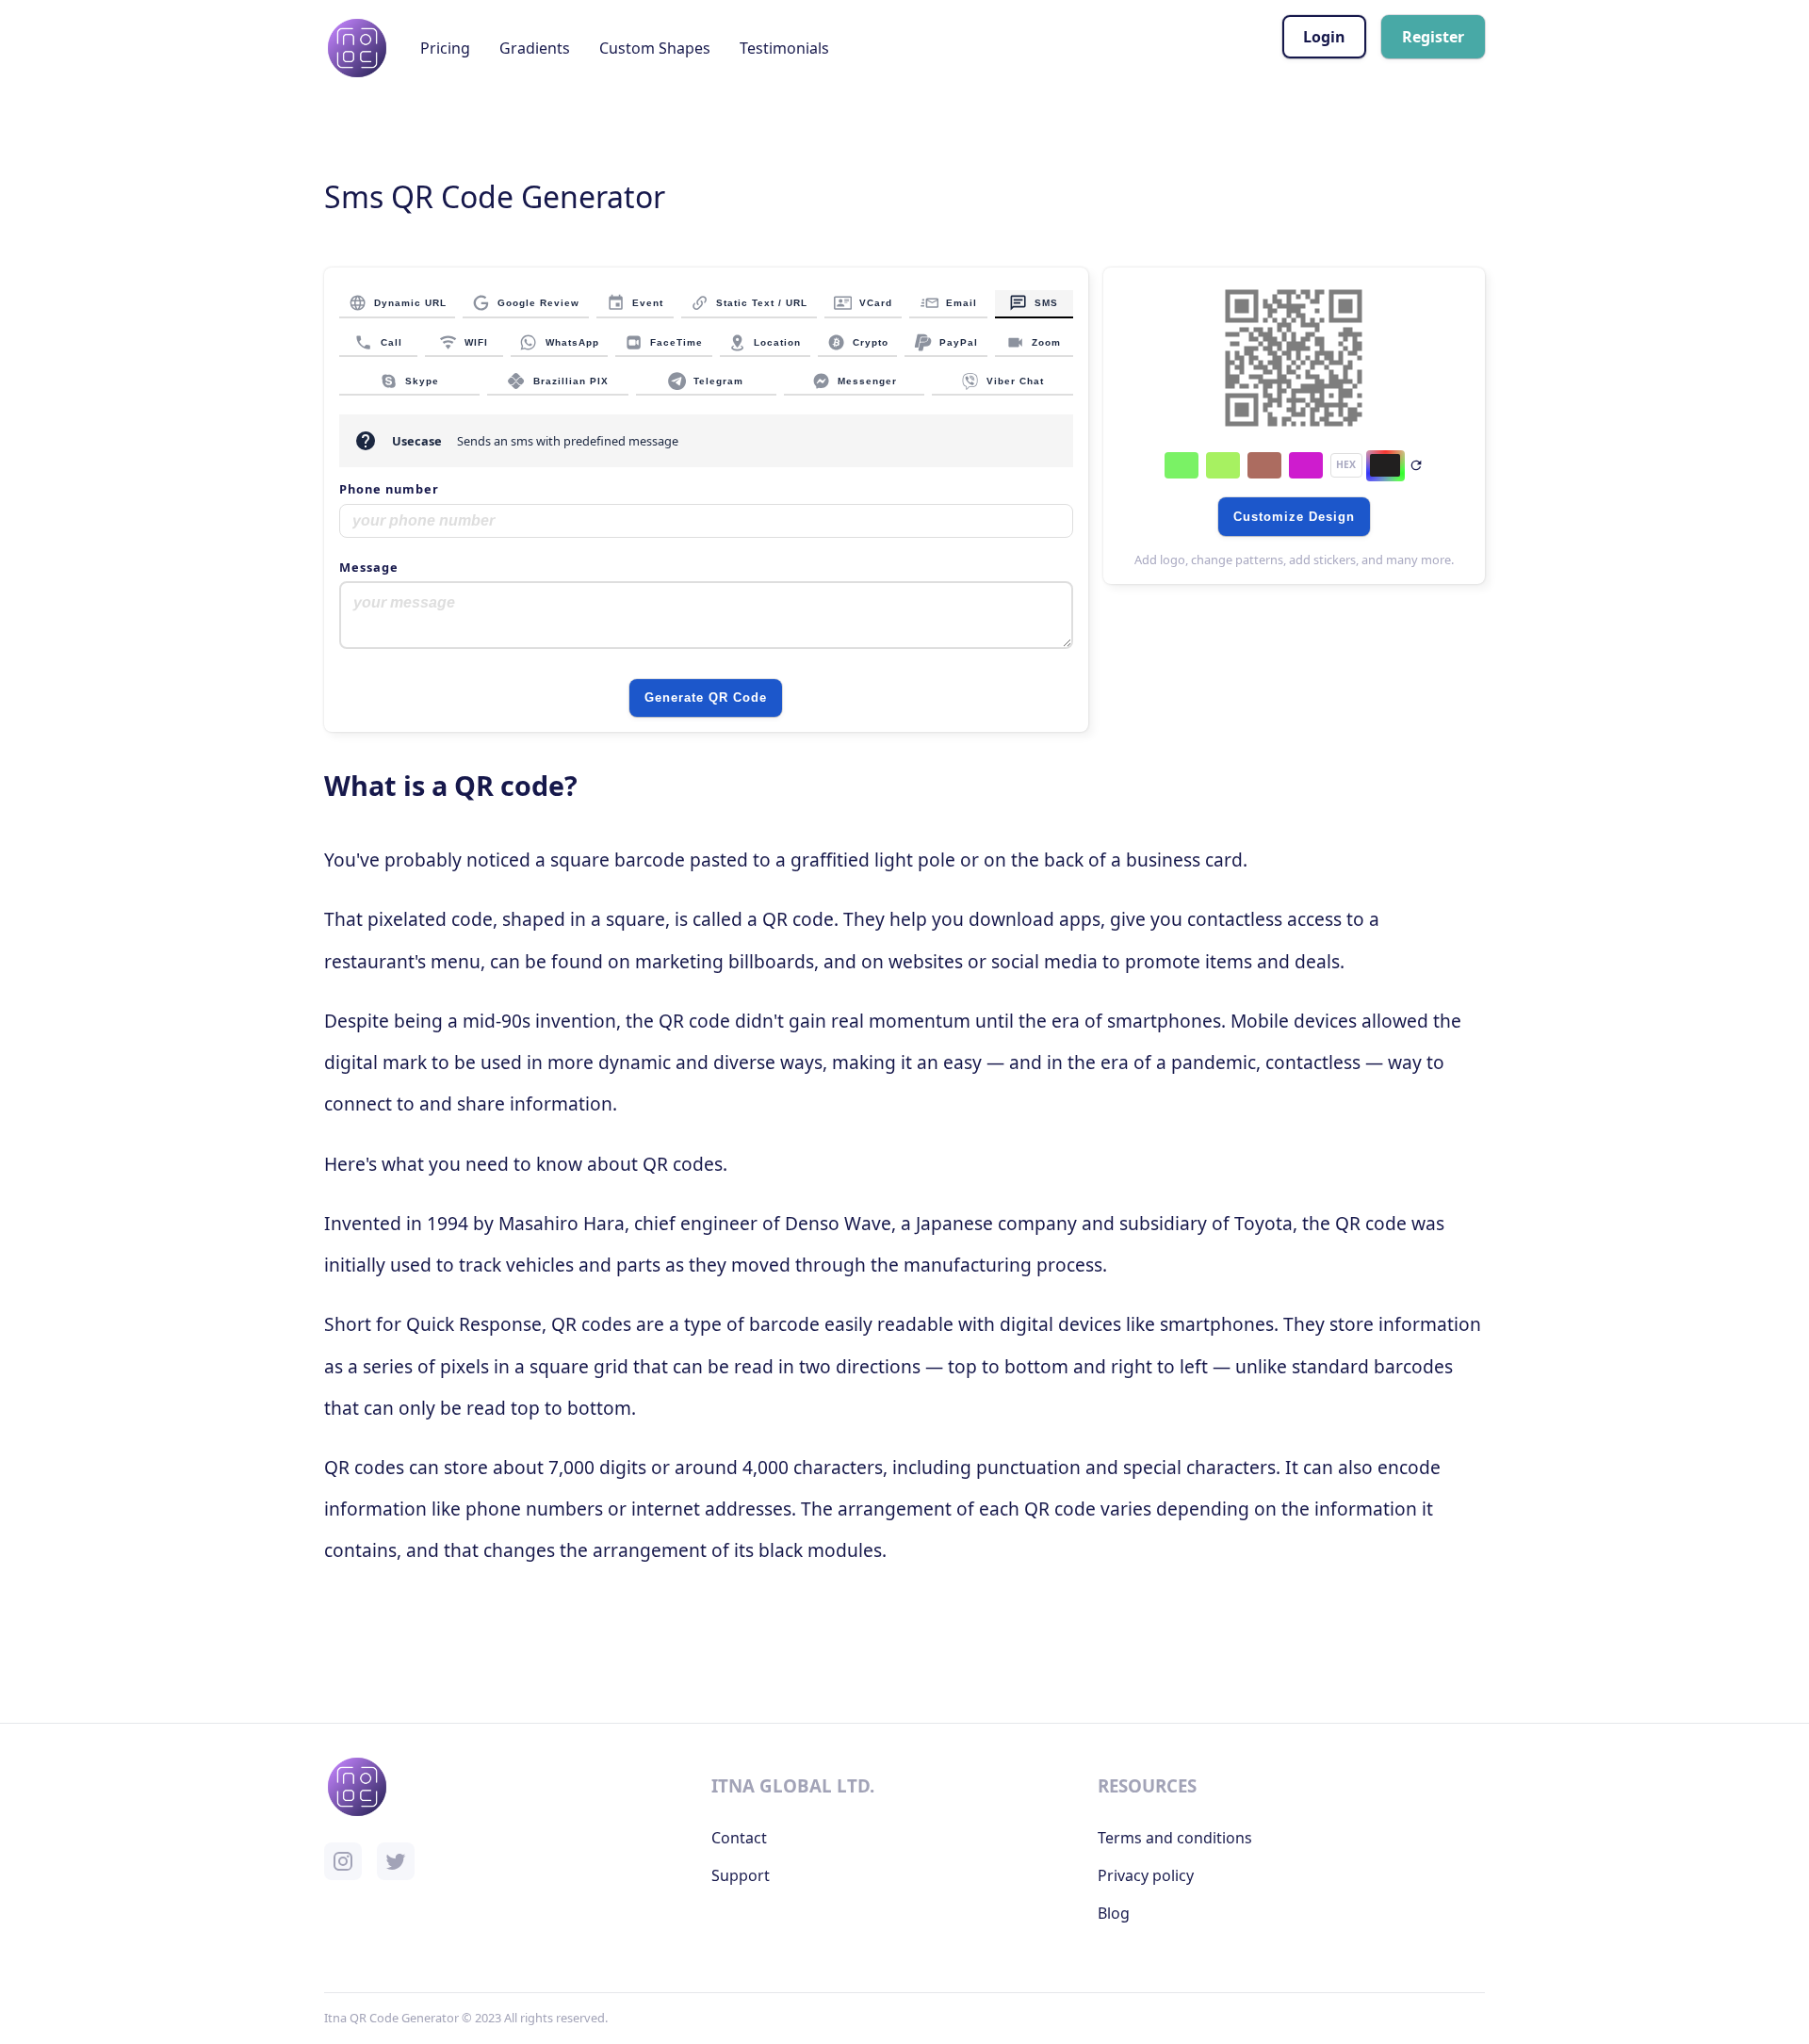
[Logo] (357, 48)
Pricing (445, 48)
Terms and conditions (1175, 1838)
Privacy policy (1146, 1875)
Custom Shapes (655, 48)
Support (741, 1875)
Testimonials (784, 48)
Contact (739, 1838)
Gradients (535, 48)
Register (1433, 37)
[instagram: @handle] (343, 1861)
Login (1324, 37)
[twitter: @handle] (396, 1861)
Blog (1114, 1913)
